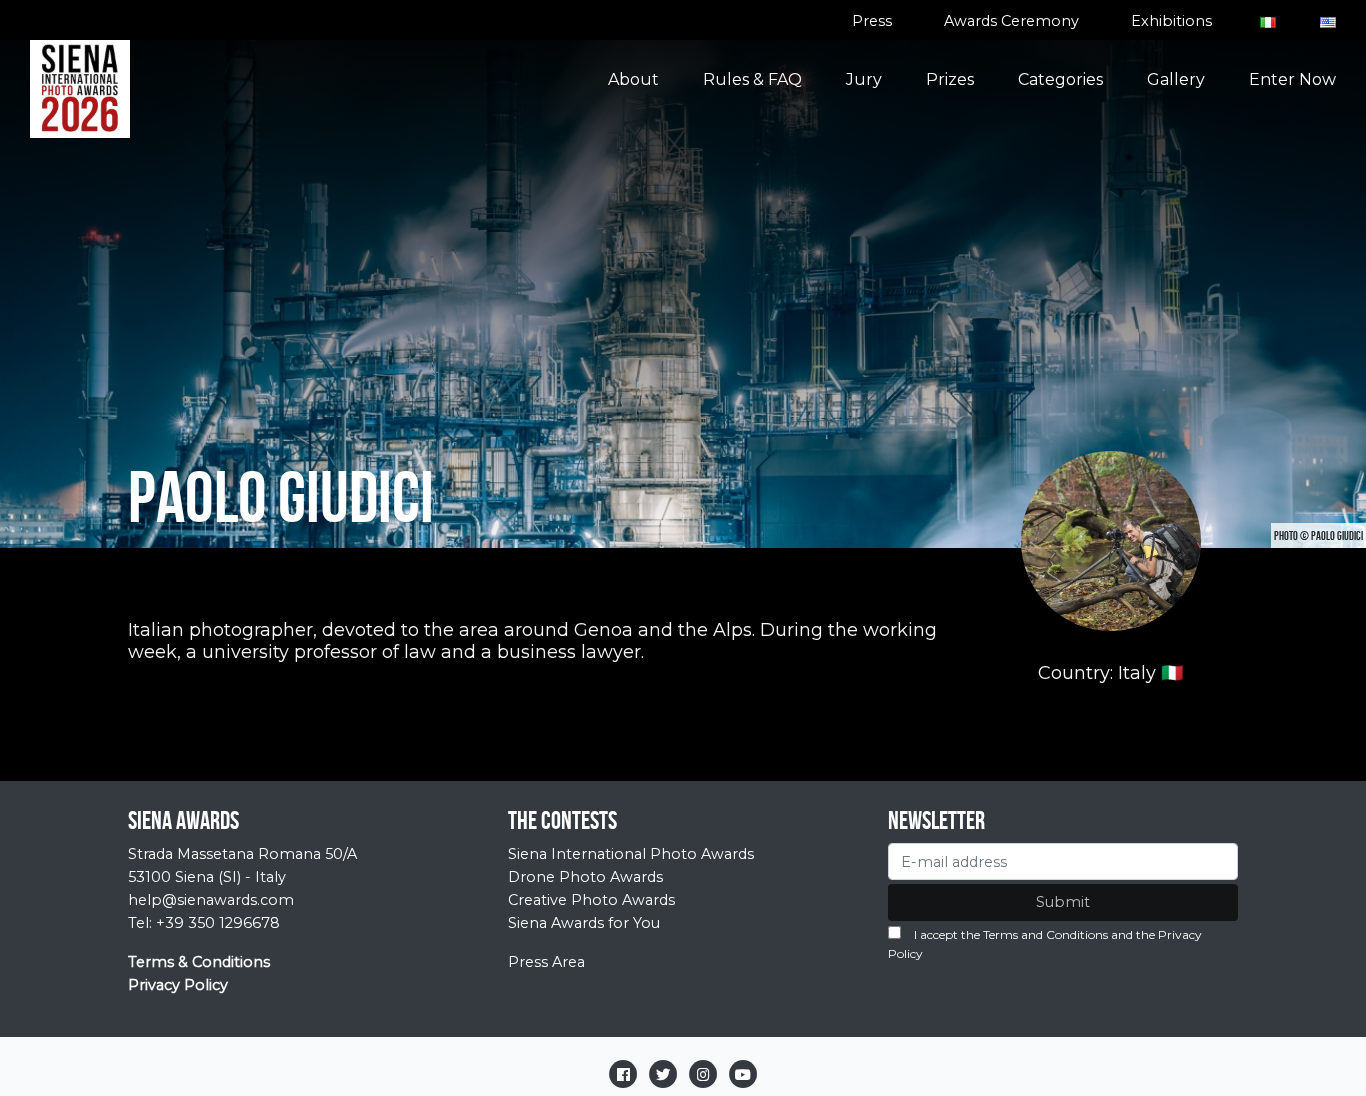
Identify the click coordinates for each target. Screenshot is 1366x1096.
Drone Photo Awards (585, 877)
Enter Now (1292, 79)
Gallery (1176, 79)
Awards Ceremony (1011, 21)
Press (872, 21)
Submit (1063, 902)
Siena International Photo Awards (631, 854)
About (633, 79)
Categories (1060, 79)
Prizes (950, 79)
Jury (864, 79)
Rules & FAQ (752, 79)
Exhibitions (1171, 21)
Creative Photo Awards (591, 900)
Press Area (546, 962)
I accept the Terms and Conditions (1011, 934)
